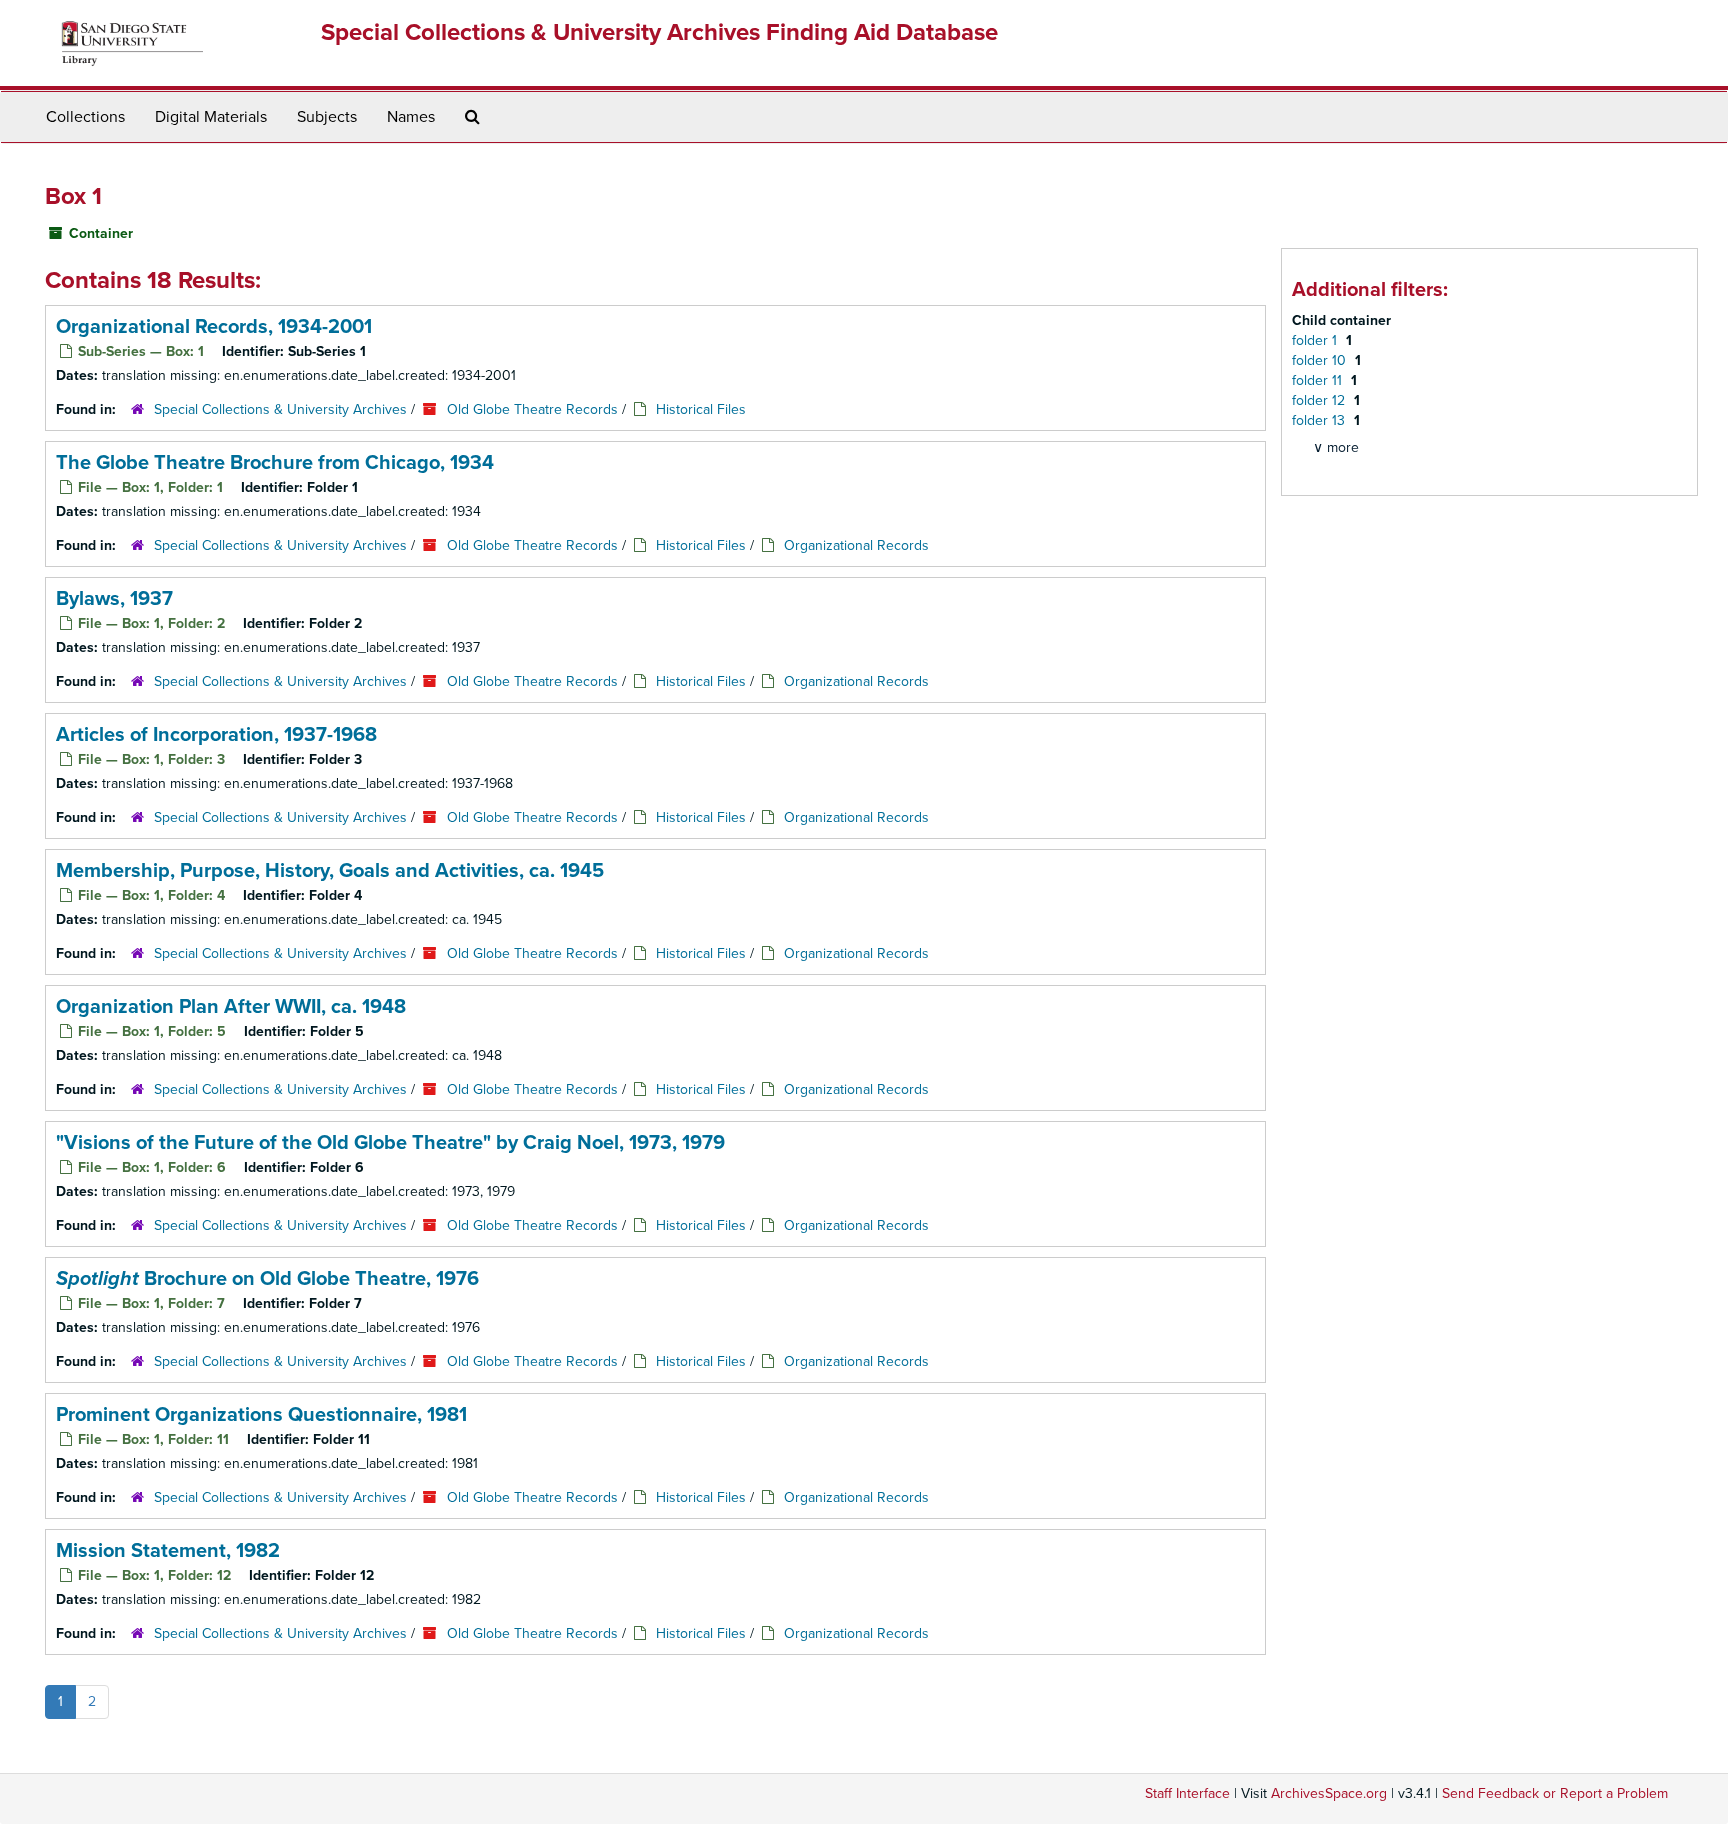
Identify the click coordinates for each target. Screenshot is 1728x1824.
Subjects (327, 117)
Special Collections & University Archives (280, 409)
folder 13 (1320, 420)
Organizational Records (856, 545)
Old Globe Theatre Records (532, 409)
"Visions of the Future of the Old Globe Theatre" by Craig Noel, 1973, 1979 (390, 1143)
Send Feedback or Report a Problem (1555, 1793)
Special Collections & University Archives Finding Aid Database (659, 32)
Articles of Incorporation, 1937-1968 (216, 735)
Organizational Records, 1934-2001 (214, 327)
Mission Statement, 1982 (168, 1551)
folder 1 (1316, 340)
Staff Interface (1187, 1793)
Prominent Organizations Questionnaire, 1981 (261, 1415)
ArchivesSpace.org (1329, 1793)
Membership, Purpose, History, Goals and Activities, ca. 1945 (330, 871)
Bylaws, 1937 (114, 599)
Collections (85, 117)
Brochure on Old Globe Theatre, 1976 (267, 1279)
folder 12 (1320, 400)
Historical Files (701, 409)
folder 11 (1319, 380)
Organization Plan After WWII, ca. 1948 (231, 1007)
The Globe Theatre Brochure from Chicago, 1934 (275, 463)
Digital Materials (211, 117)
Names (411, 117)
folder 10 (1321, 360)
